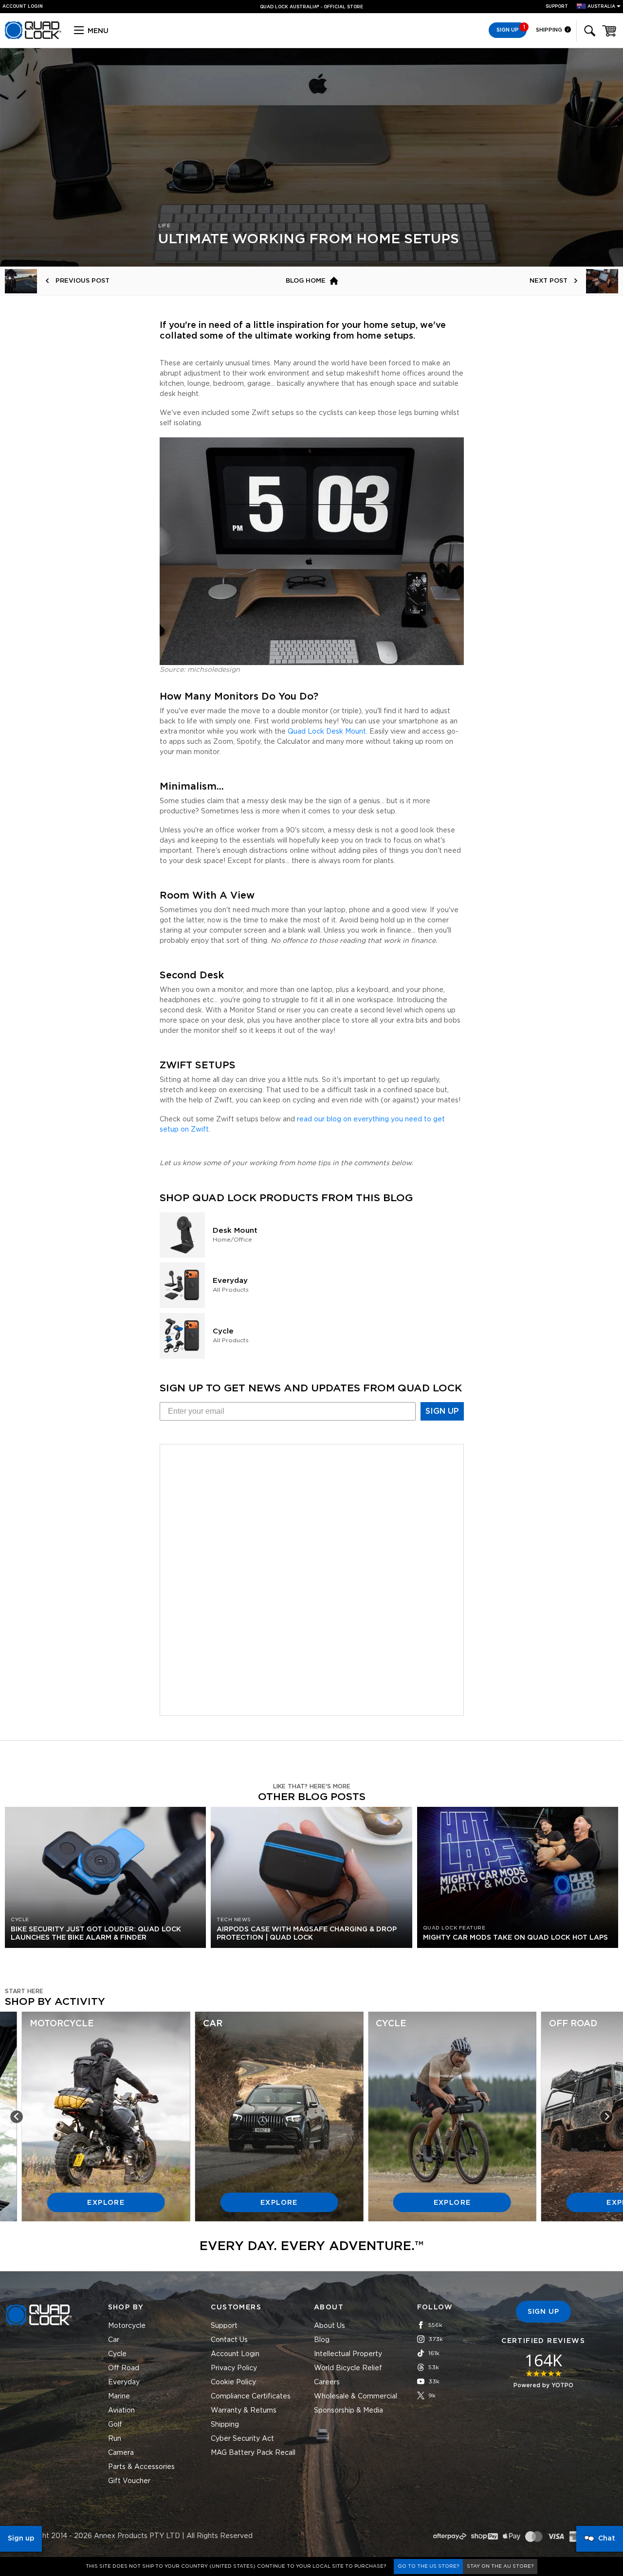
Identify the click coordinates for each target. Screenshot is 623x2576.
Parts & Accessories (141, 2467)
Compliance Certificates (251, 2396)
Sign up (21, 2539)
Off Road (124, 2368)
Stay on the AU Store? (500, 2566)
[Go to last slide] (17, 2117)
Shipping (550, 30)
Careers (327, 2382)
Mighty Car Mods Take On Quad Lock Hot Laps (515, 1938)
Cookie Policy (233, 2382)
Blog (322, 2340)
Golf (115, 2425)
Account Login (235, 2354)
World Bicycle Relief (348, 2368)
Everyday (124, 2382)
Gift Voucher (129, 2481)
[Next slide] (606, 2117)
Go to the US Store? (428, 2566)
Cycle (117, 2354)
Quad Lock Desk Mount (327, 732)
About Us (330, 2326)
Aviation (121, 2411)
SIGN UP (442, 1411)
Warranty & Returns (244, 2411)
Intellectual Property (348, 2354)
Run (115, 2439)
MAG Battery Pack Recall (253, 2453)
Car (114, 2340)
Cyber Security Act (242, 2439)
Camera (121, 2453)
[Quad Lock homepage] (33, 37)
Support (557, 7)
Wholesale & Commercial (356, 2396)
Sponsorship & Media (348, 2411)
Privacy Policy (234, 2368)
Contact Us (229, 2340)
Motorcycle (127, 2326)
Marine (119, 2396)
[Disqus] (312, 1578)
